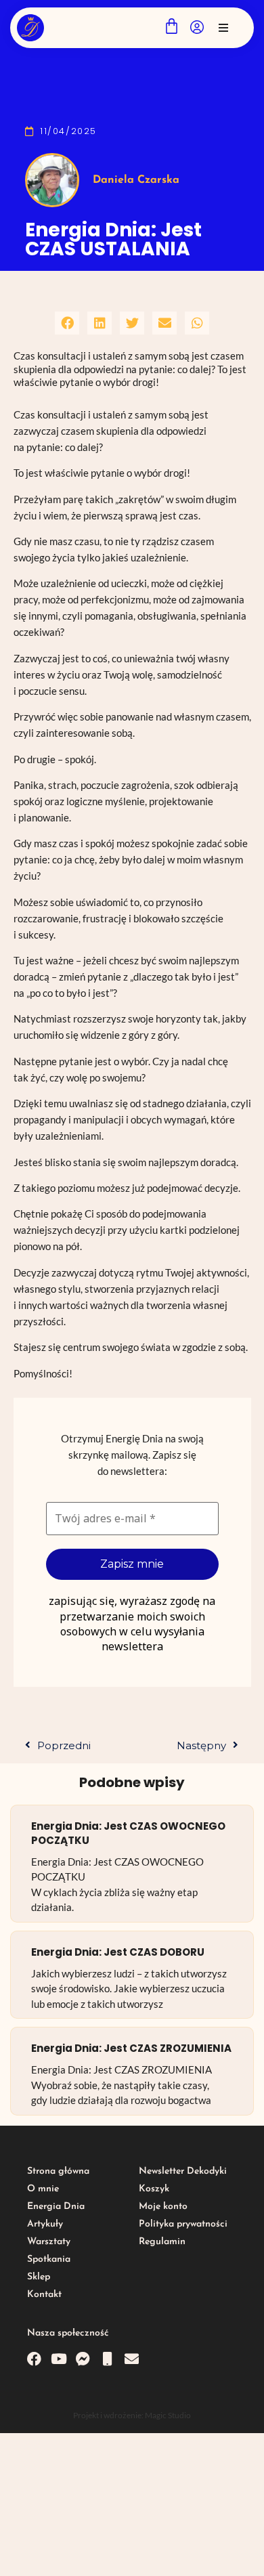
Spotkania (49, 2259)
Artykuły (45, 2224)
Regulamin (162, 2242)
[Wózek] (172, 26)
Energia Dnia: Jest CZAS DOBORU (118, 1952)
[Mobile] (107, 2359)
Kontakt (44, 2295)
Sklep (39, 2277)
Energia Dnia (56, 2207)
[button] (223, 28)
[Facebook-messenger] (83, 2359)
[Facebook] (34, 2359)
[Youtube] (59, 2359)
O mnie (43, 2189)
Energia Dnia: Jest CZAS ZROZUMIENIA (131, 2048)
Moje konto (163, 2207)
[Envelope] (132, 2359)
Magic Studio (168, 2415)
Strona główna (58, 2171)
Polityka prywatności (183, 2224)
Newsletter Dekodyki (183, 2171)
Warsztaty (49, 2242)
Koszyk (154, 2189)
